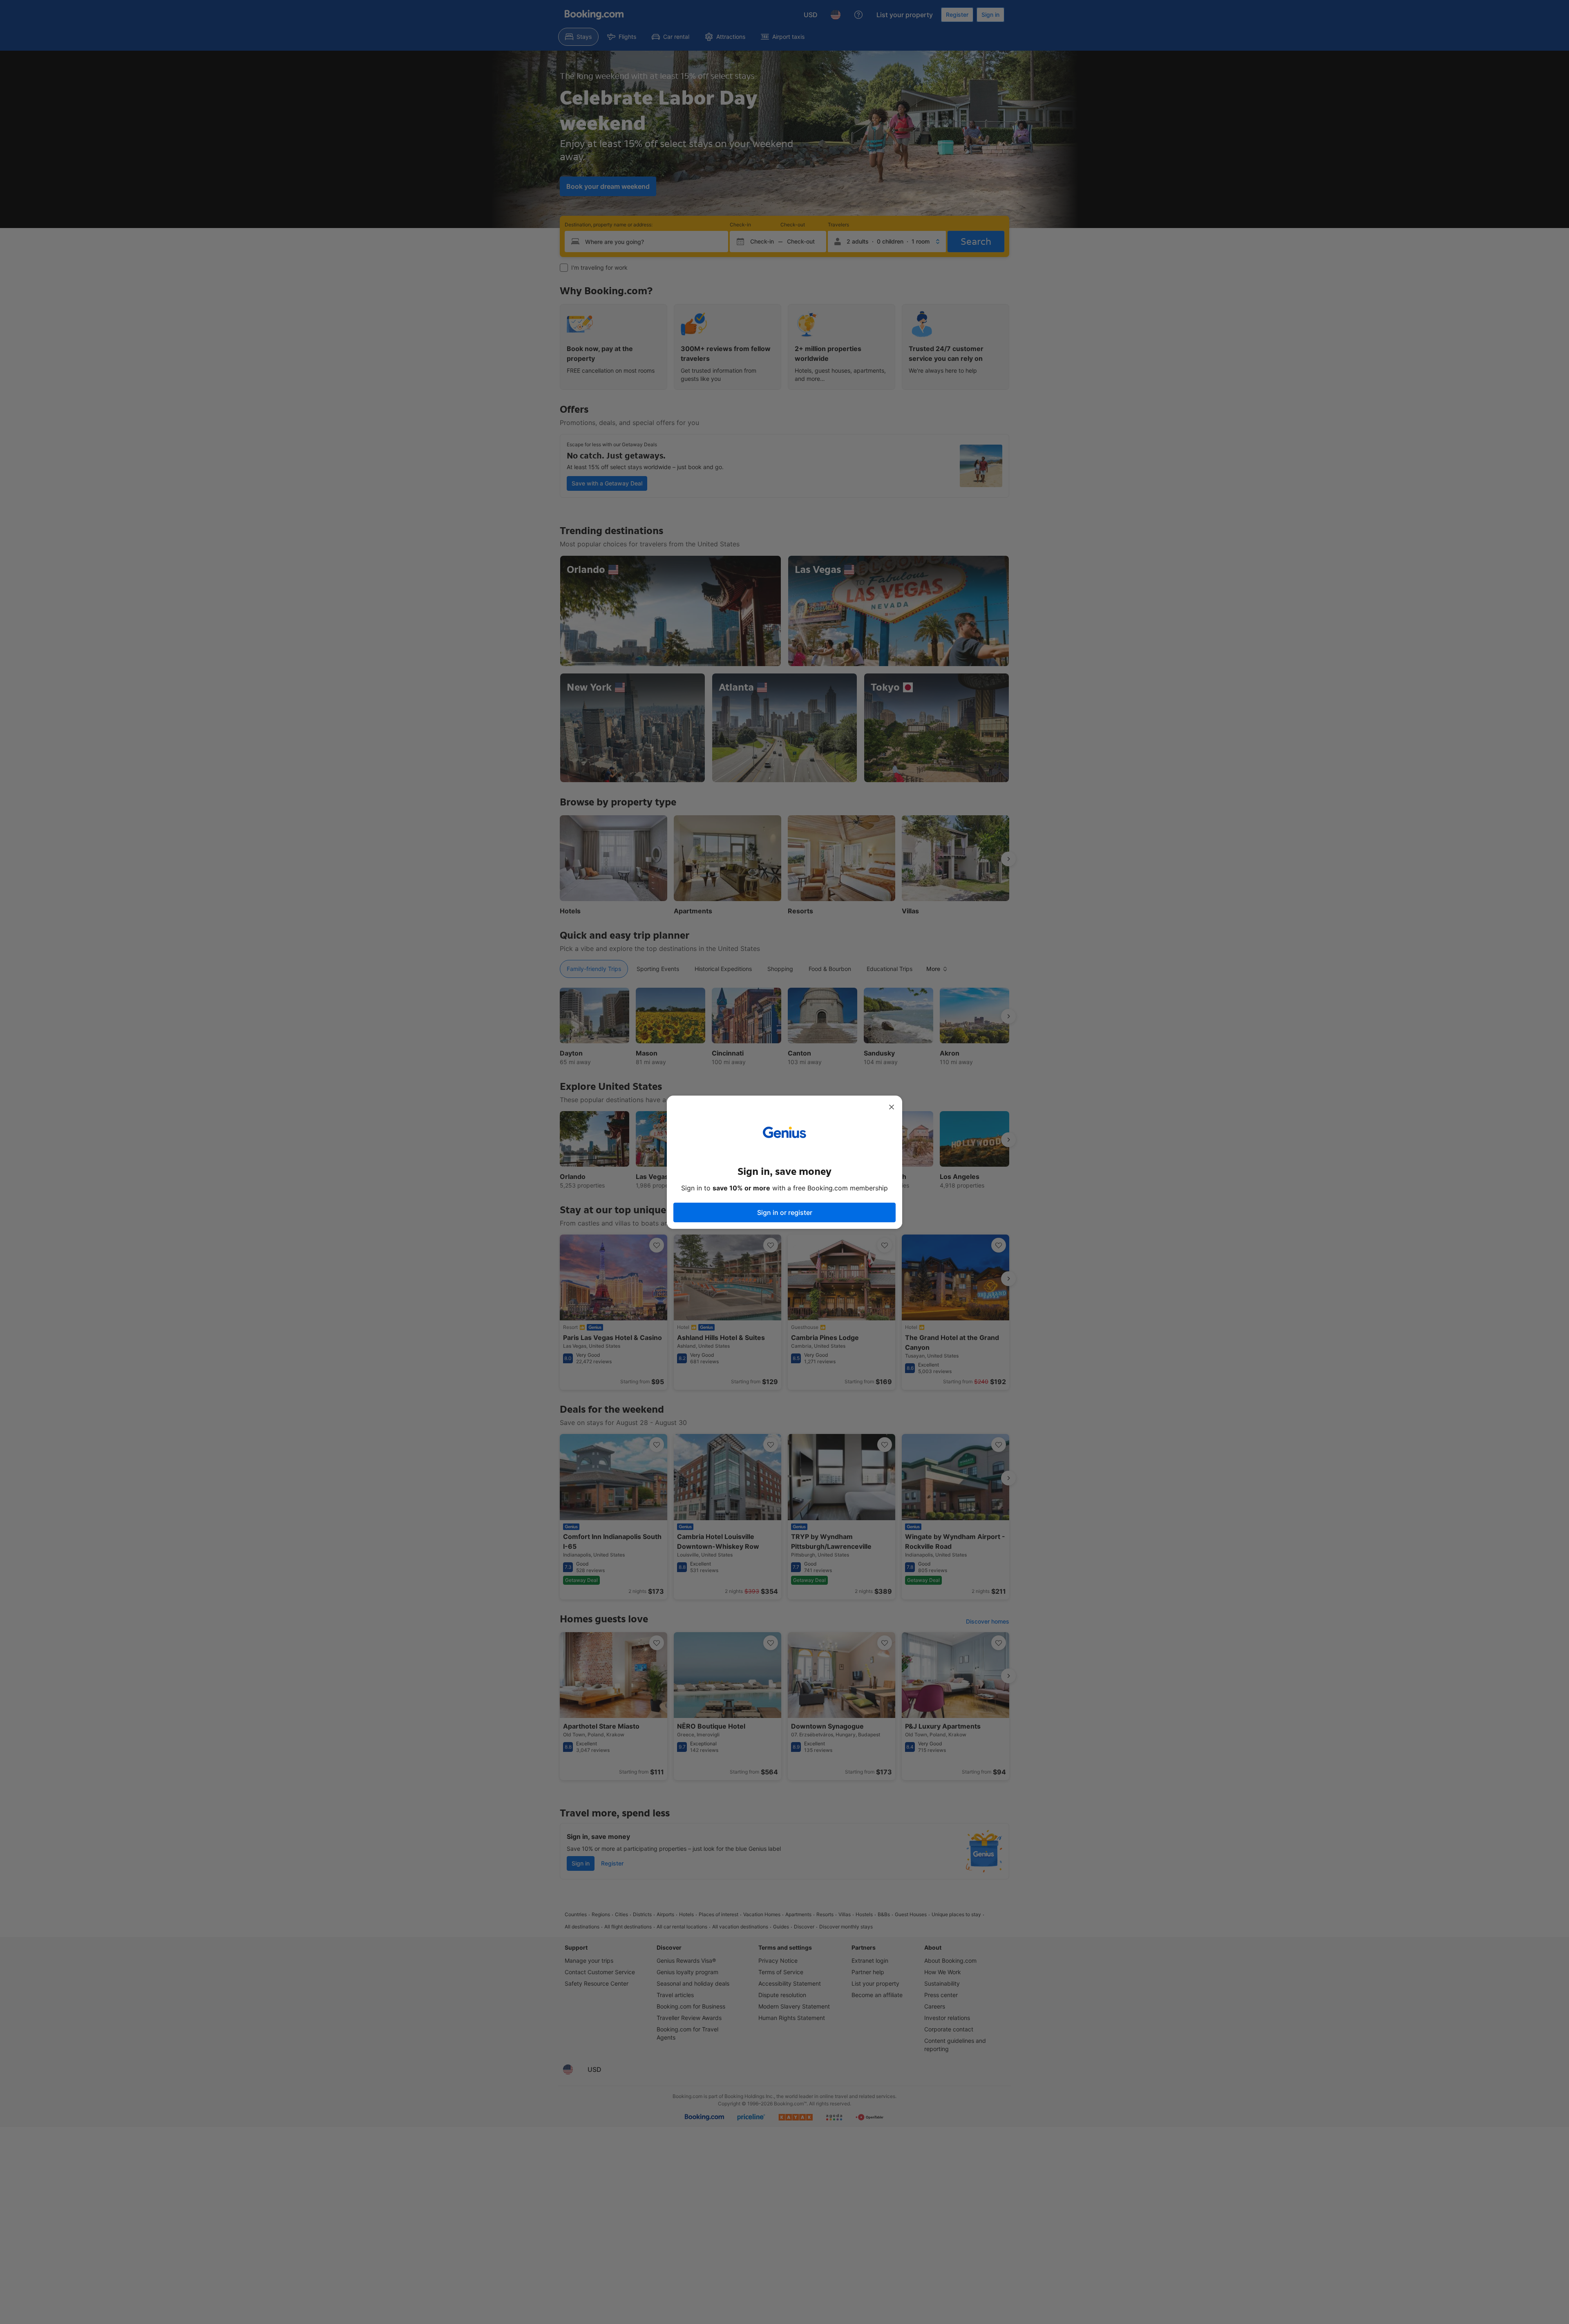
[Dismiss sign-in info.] (892, 1107)
